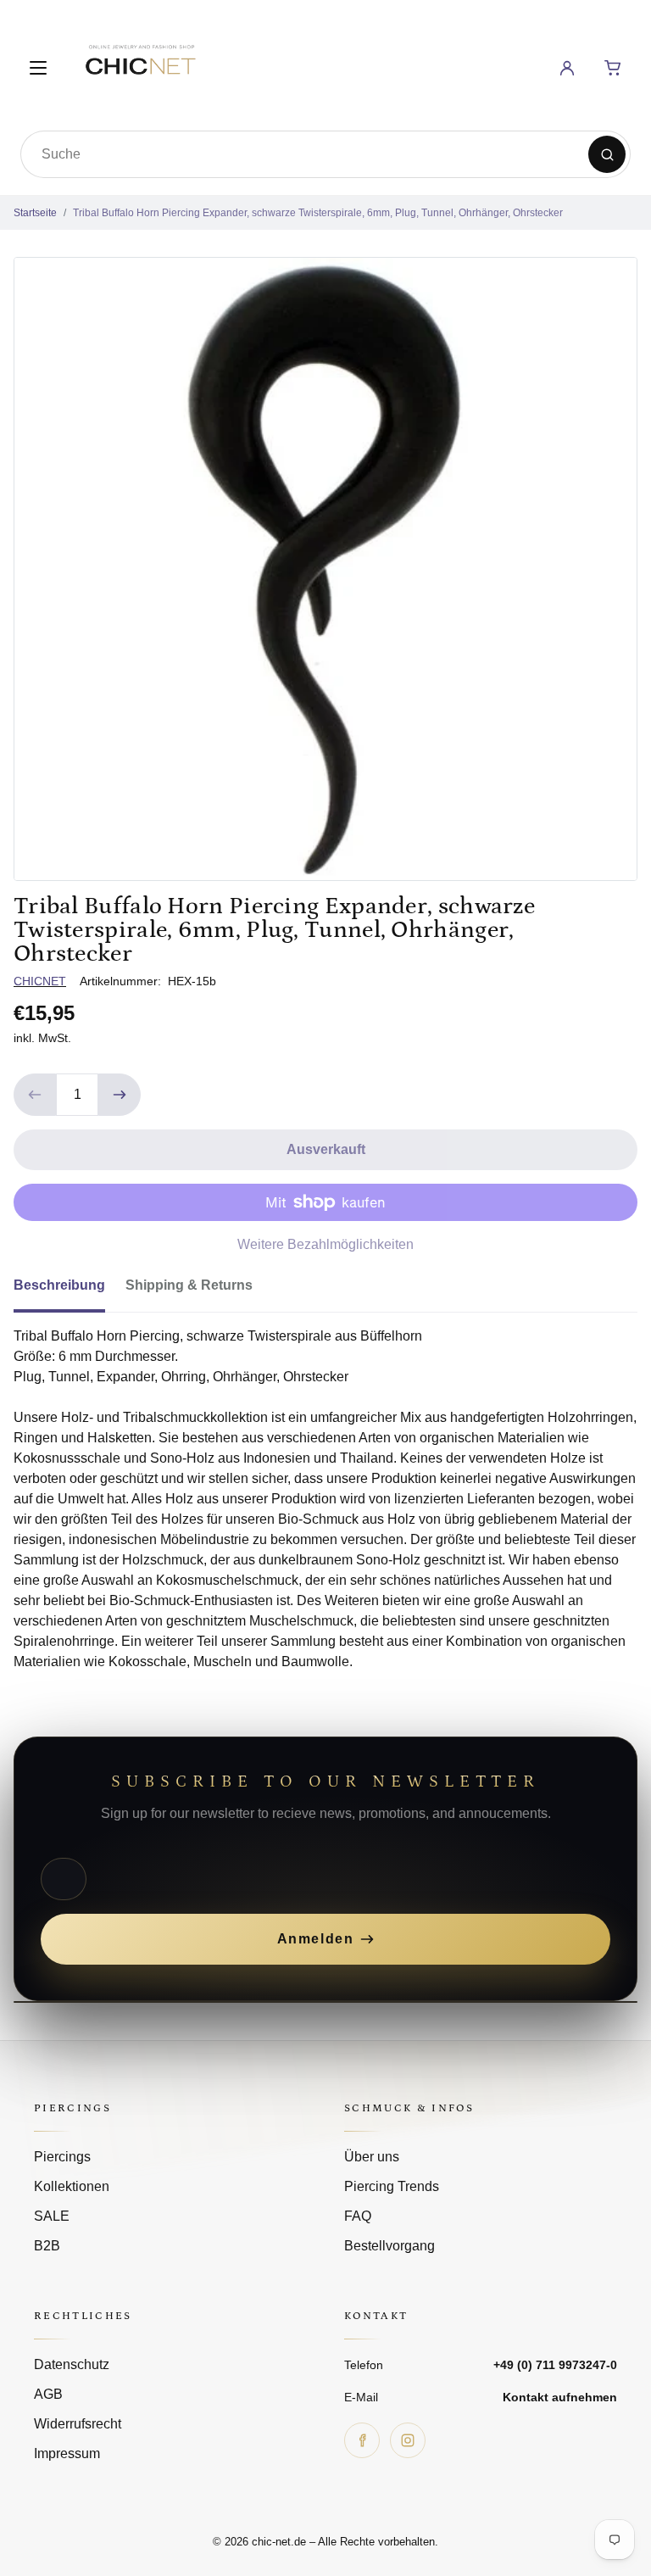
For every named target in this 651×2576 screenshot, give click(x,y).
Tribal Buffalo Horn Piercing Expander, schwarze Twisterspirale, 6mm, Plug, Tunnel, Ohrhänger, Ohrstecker (318, 213)
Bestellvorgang (389, 2246)
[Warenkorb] (613, 68)
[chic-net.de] (140, 65)
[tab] (70, 1291)
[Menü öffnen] (38, 68)
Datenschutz (72, 2364)
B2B (47, 2246)
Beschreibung (59, 1285)
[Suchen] (607, 154)
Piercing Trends (392, 2186)
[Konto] (567, 68)
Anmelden (316, 1939)
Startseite (35, 213)
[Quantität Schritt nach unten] (35, 1095)
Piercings (62, 2157)
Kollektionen (72, 2186)
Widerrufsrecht (78, 2424)
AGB (48, 2394)
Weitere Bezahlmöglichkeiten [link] (325, 1244)
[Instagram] (408, 2440)
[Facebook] (362, 2440)
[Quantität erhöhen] (120, 1095)
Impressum (67, 2453)
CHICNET (40, 981)
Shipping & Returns (189, 1285)
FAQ (358, 2216)
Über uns (372, 2157)
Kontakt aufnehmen (560, 2397)
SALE (52, 2216)
